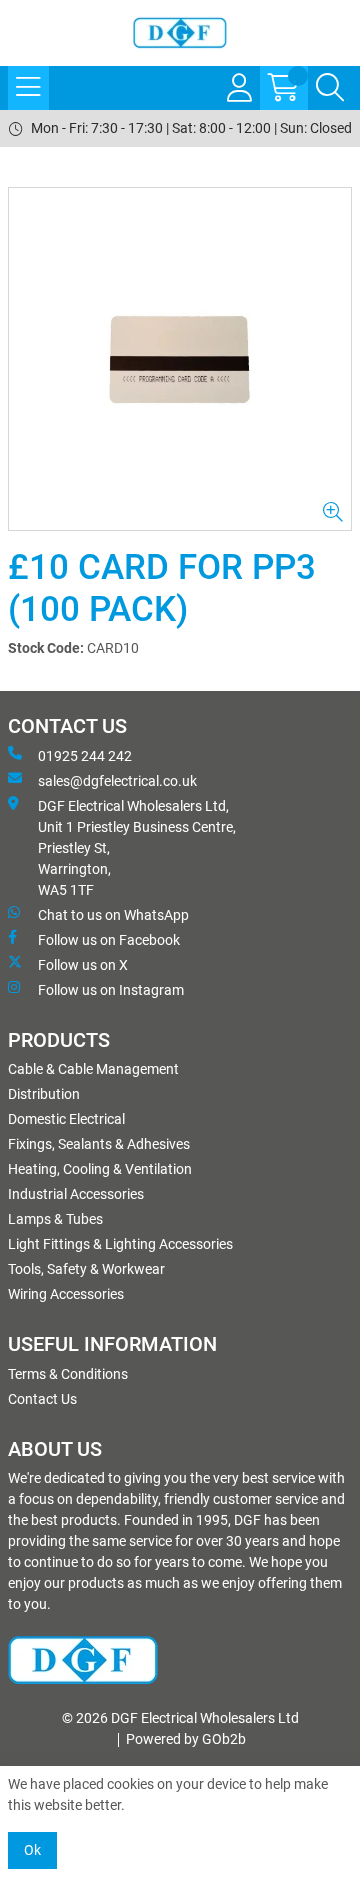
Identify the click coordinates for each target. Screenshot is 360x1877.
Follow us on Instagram (111, 990)
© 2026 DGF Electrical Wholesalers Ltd (180, 1718)
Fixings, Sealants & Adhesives (99, 1144)
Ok (32, 1850)
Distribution (44, 1094)
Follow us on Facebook (109, 940)
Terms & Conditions (68, 1374)
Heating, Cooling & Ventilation (100, 1169)
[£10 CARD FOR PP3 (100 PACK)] (180, 359)
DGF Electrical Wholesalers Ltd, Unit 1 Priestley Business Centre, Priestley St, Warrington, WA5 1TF (137, 848)
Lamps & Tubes (55, 1219)
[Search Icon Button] (330, 88)
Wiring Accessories (66, 1294)
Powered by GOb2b (186, 1739)
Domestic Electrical (66, 1119)
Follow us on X (83, 965)
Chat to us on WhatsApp (113, 915)
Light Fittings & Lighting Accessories (120, 1244)
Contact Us (42, 1399)
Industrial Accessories (76, 1194)
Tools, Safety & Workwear (86, 1269)
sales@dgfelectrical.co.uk (117, 781)
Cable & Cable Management (93, 1069)
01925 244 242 (85, 756)
